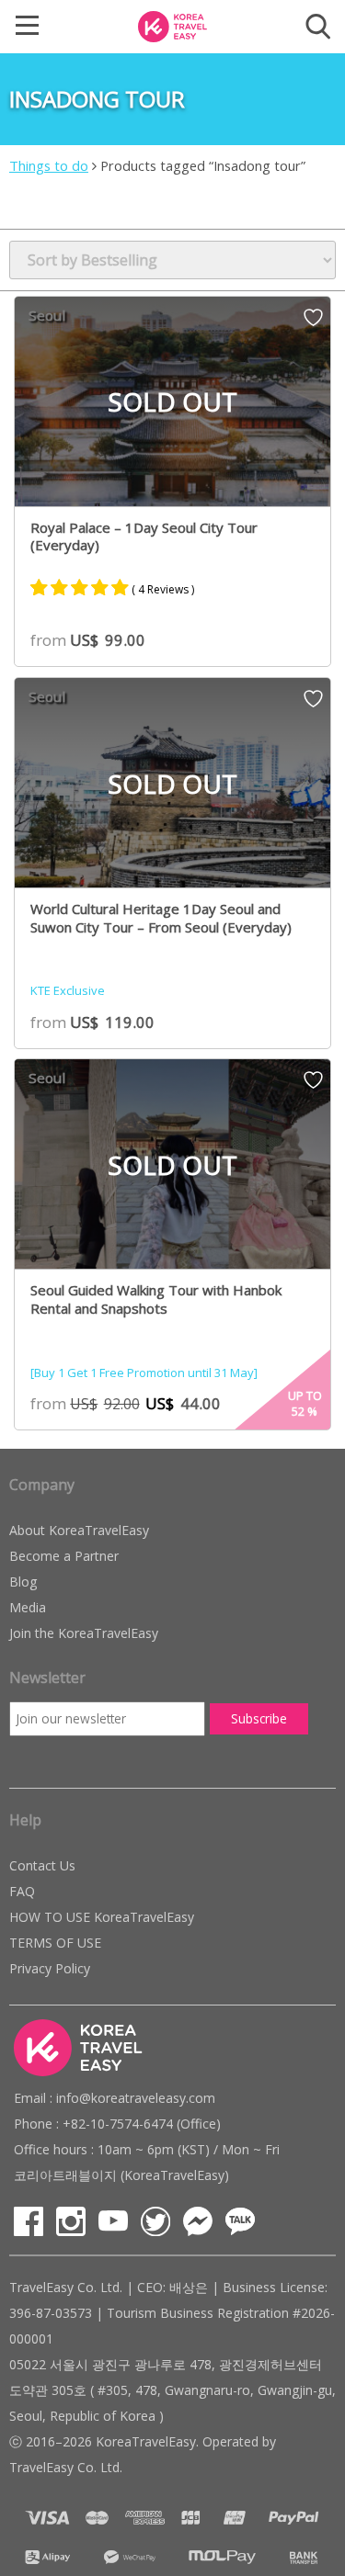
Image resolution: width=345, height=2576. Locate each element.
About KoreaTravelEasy (79, 1530)
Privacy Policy (50, 1968)
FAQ (22, 1891)
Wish (313, 323)
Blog (23, 1582)
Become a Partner (64, 1556)
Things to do (49, 165)
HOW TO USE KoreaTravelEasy (102, 1917)
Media (28, 1607)
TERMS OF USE (55, 1943)
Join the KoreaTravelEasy (84, 1633)
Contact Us (42, 1865)
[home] (173, 25)
